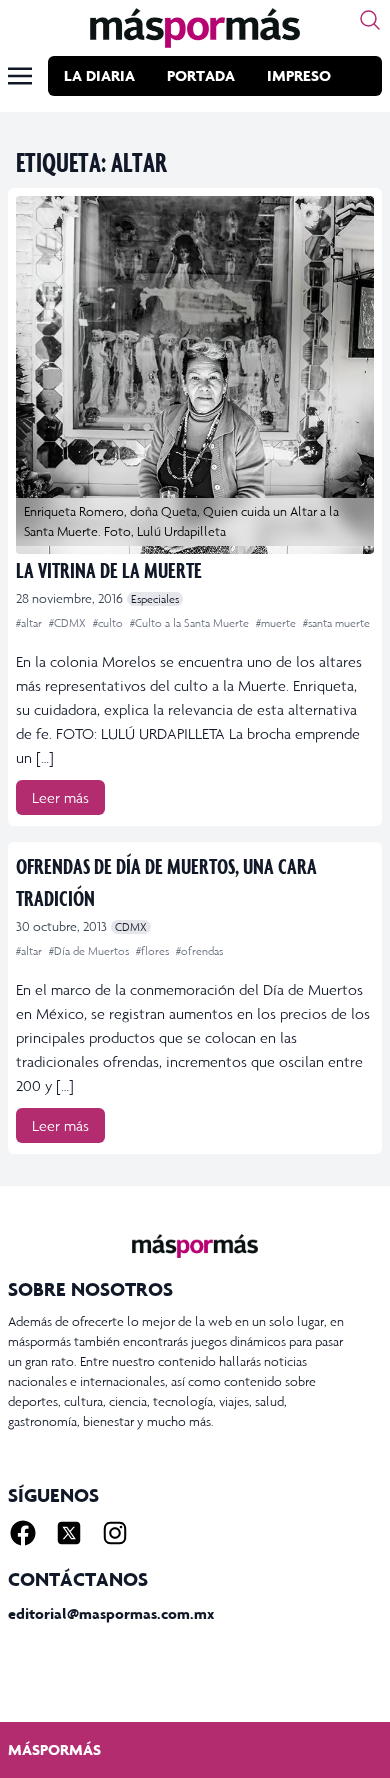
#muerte (277, 623)
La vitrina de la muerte (109, 569)
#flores (154, 951)
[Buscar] (370, 20)
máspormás (54, 1749)
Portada (201, 75)
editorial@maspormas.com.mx (111, 1613)
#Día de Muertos (90, 951)
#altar (30, 623)
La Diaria (99, 75)
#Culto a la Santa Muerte (191, 623)
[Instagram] (115, 1533)
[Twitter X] (69, 1533)
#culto (109, 623)
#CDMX (69, 623)
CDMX (131, 927)
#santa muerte (336, 623)
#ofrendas (199, 951)
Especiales (155, 599)
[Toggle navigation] (20, 76)
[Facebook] (23, 1533)
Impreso (299, 75)
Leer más (60, 797)
